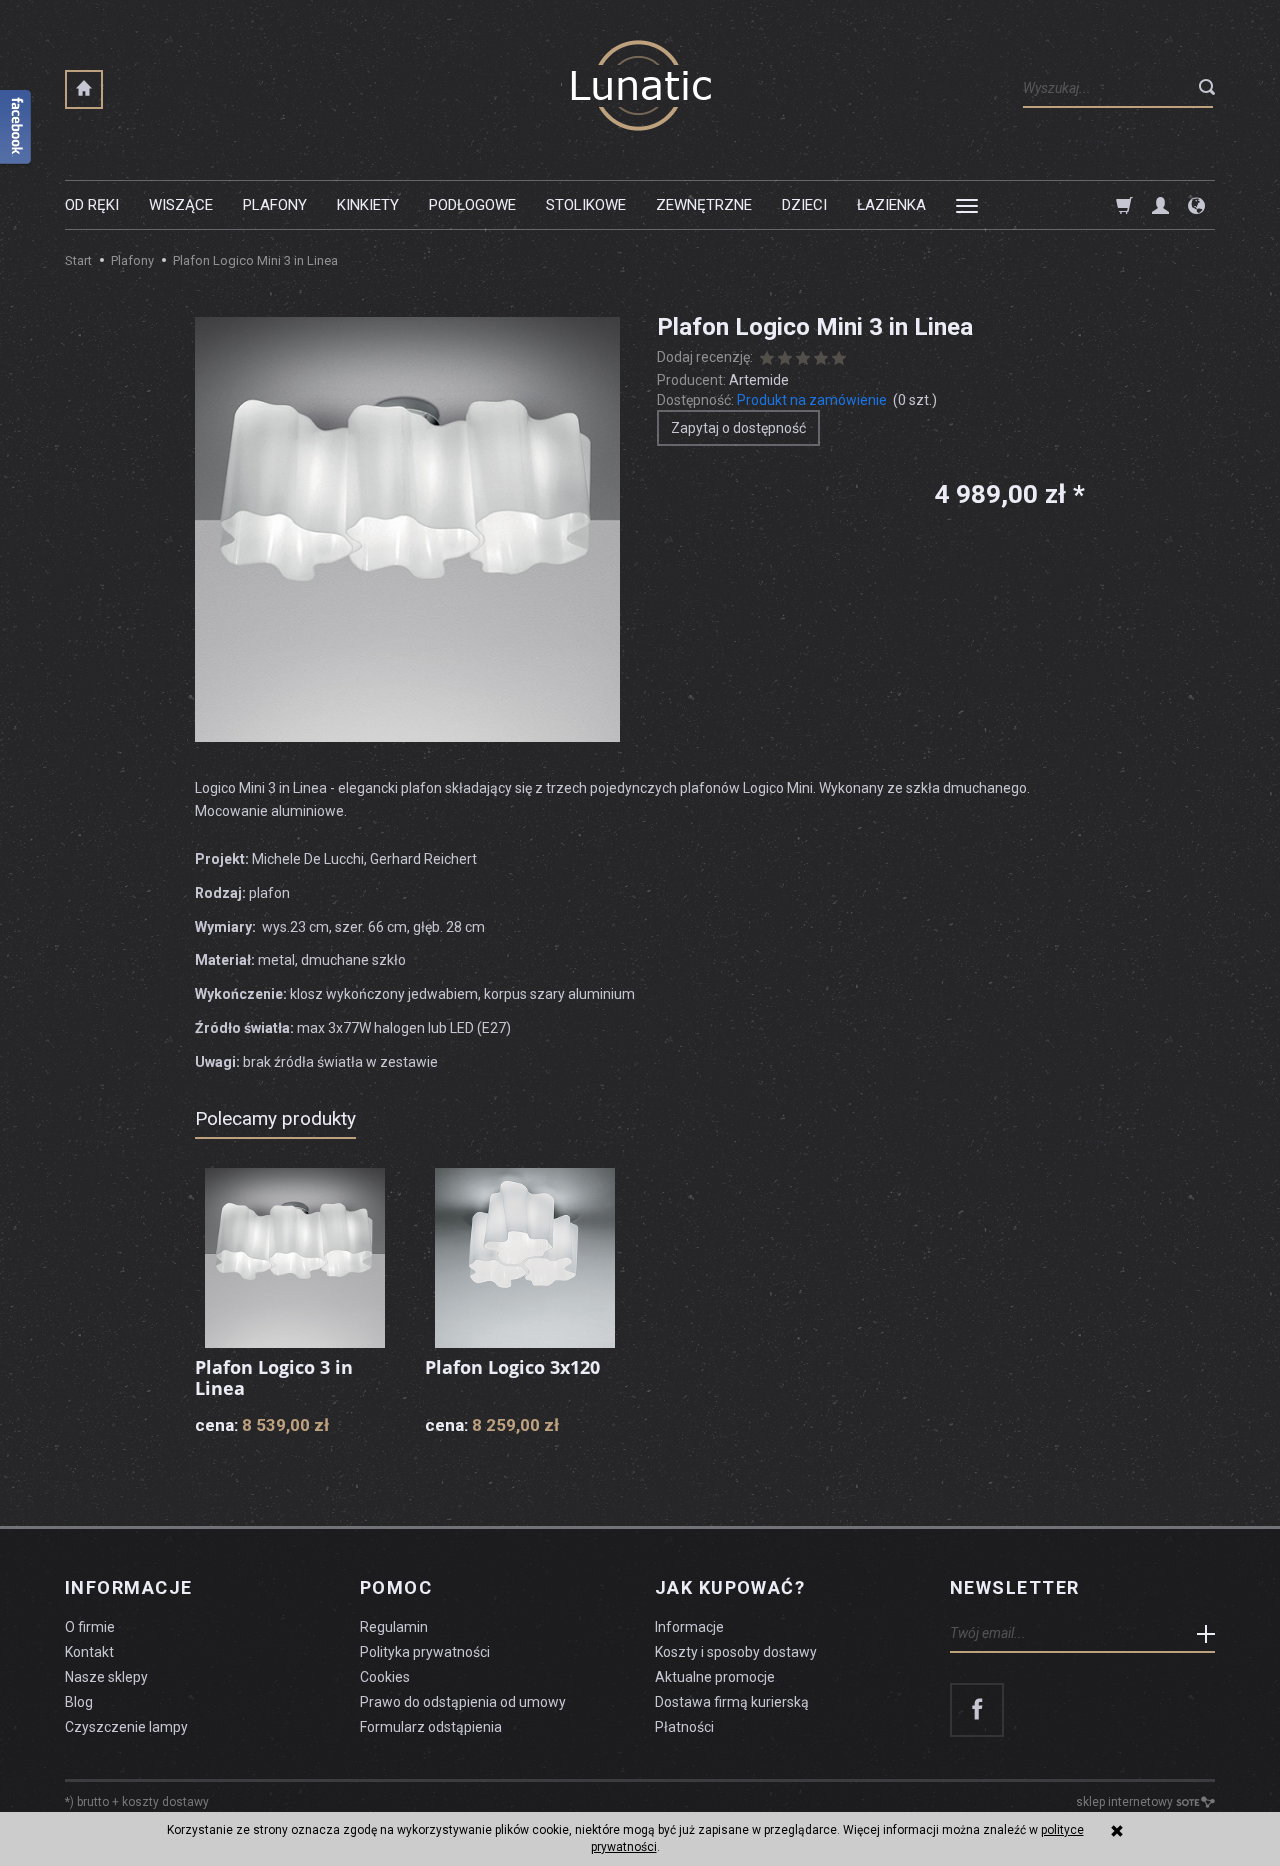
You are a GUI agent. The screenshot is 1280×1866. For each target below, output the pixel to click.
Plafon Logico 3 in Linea (274, 1378)
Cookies (385, 1677)
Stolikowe (586, 205)
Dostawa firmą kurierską (732, 1702)
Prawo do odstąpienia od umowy (463, 1702)
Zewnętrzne (704, 205)
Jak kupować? (730, 1588)
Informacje (128, 1588)
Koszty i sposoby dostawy (736, 1652)
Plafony (275, 205)
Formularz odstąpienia (431, 1727)
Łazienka (891, 205)
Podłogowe (472, 205)
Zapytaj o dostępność (738, 428)
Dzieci (804, 205)
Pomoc (396, 1588)
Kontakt (89, 1652)
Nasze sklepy (106, 1677)
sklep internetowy (1124, 1802)
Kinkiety (368, 205)
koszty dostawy (165, 1802)
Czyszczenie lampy (126, 1727)
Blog (79, 1702)
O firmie (90, 1627)
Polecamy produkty (275, 1118)
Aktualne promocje (715, 1677)
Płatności (684, 1727)
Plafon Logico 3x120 (512, 1367)
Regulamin (394, 1627)
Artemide (759, 380)
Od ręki (92, 205)
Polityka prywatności (425, 1652)
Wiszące (181, 205)
